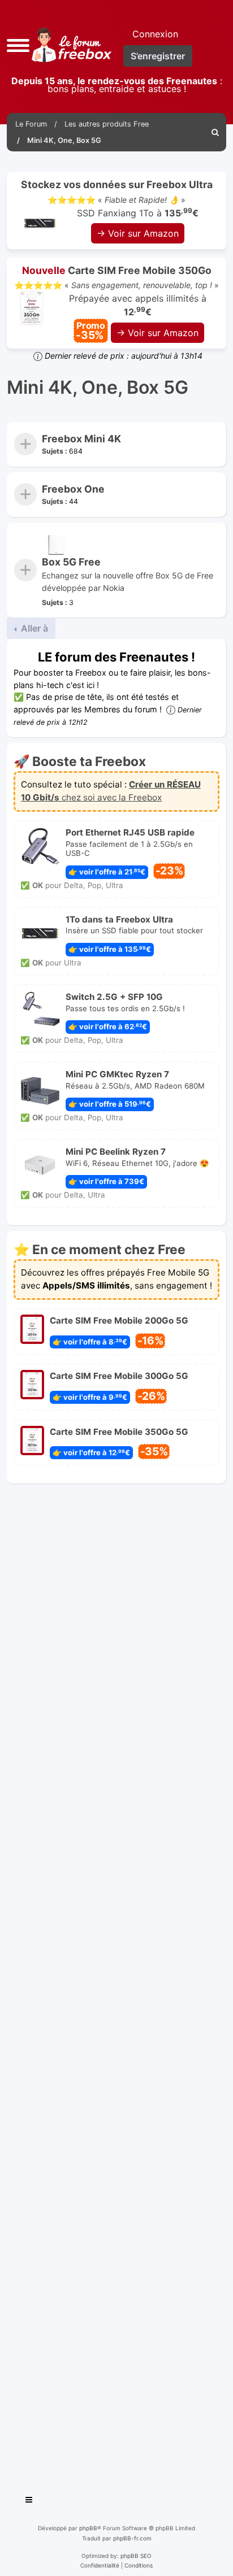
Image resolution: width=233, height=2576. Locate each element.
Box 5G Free (71, 562)
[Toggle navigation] (29, 2501)
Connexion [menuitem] (155, 34)
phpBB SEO (136, 2556)
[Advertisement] (116, 1985)
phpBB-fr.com (132, 2538)
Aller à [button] (33, 628)
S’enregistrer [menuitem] (158, 56)
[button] (18, 44)
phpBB (88, 2528)
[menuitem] (215, 132)
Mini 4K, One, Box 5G (98, 388)
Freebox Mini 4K (81, 439)
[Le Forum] (70, 45)
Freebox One (73, 489)
